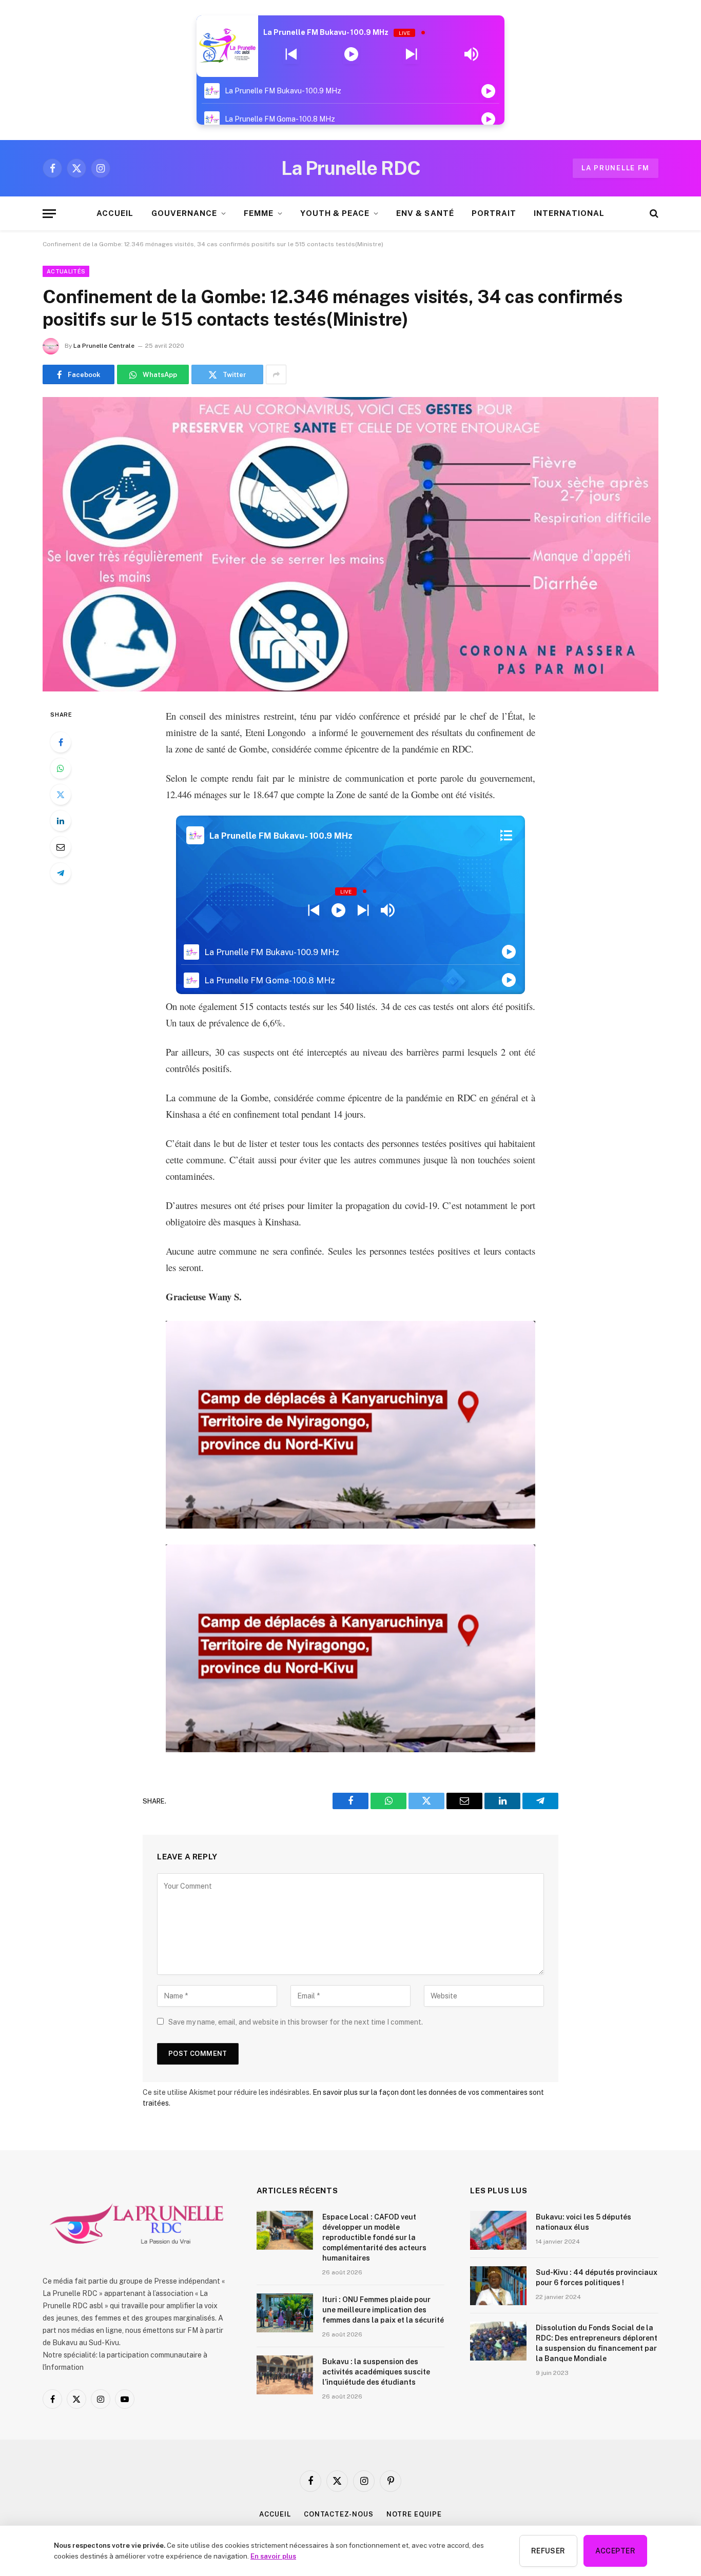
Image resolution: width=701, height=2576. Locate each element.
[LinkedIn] (61, 821)
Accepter (615, 2551)
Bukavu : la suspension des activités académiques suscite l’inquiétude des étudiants (376, 2372)
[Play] (351, 54)
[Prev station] (411, 54)
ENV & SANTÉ (425, 213)
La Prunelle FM (616, 168)
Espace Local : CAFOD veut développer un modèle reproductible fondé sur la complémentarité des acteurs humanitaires (374, 2237)
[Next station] (291, 54)
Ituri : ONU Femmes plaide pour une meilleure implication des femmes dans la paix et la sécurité (383, 2310)
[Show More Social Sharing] (276, 374)
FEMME (259, 213)
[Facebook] (61, 742)
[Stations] (506, 836)
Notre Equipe (414, 2514)
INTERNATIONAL (569, 213)
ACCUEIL (115, 213)
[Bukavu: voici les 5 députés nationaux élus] (498, 2230)
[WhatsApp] (61, 768)
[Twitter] (61, 795)
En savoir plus (273, 2556)
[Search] (653, 214)
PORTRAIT (494, 213)
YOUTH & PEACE (335, 213)
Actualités (66, 271)
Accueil (275, 2514)
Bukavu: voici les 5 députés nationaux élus (583, 2222)
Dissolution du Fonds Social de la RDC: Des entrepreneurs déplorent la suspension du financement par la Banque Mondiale (597, 2343)
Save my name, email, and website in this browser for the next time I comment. (296, 2022)
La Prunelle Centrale (104, 346)
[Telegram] (61, 873)
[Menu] (49, 214)
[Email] (61, 847)
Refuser (548, 2551)
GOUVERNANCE (184, 213)
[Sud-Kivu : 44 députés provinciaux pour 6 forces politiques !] (498, 2286)
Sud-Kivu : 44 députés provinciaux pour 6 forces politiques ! (597, 2277)
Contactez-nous (339, 2514)
